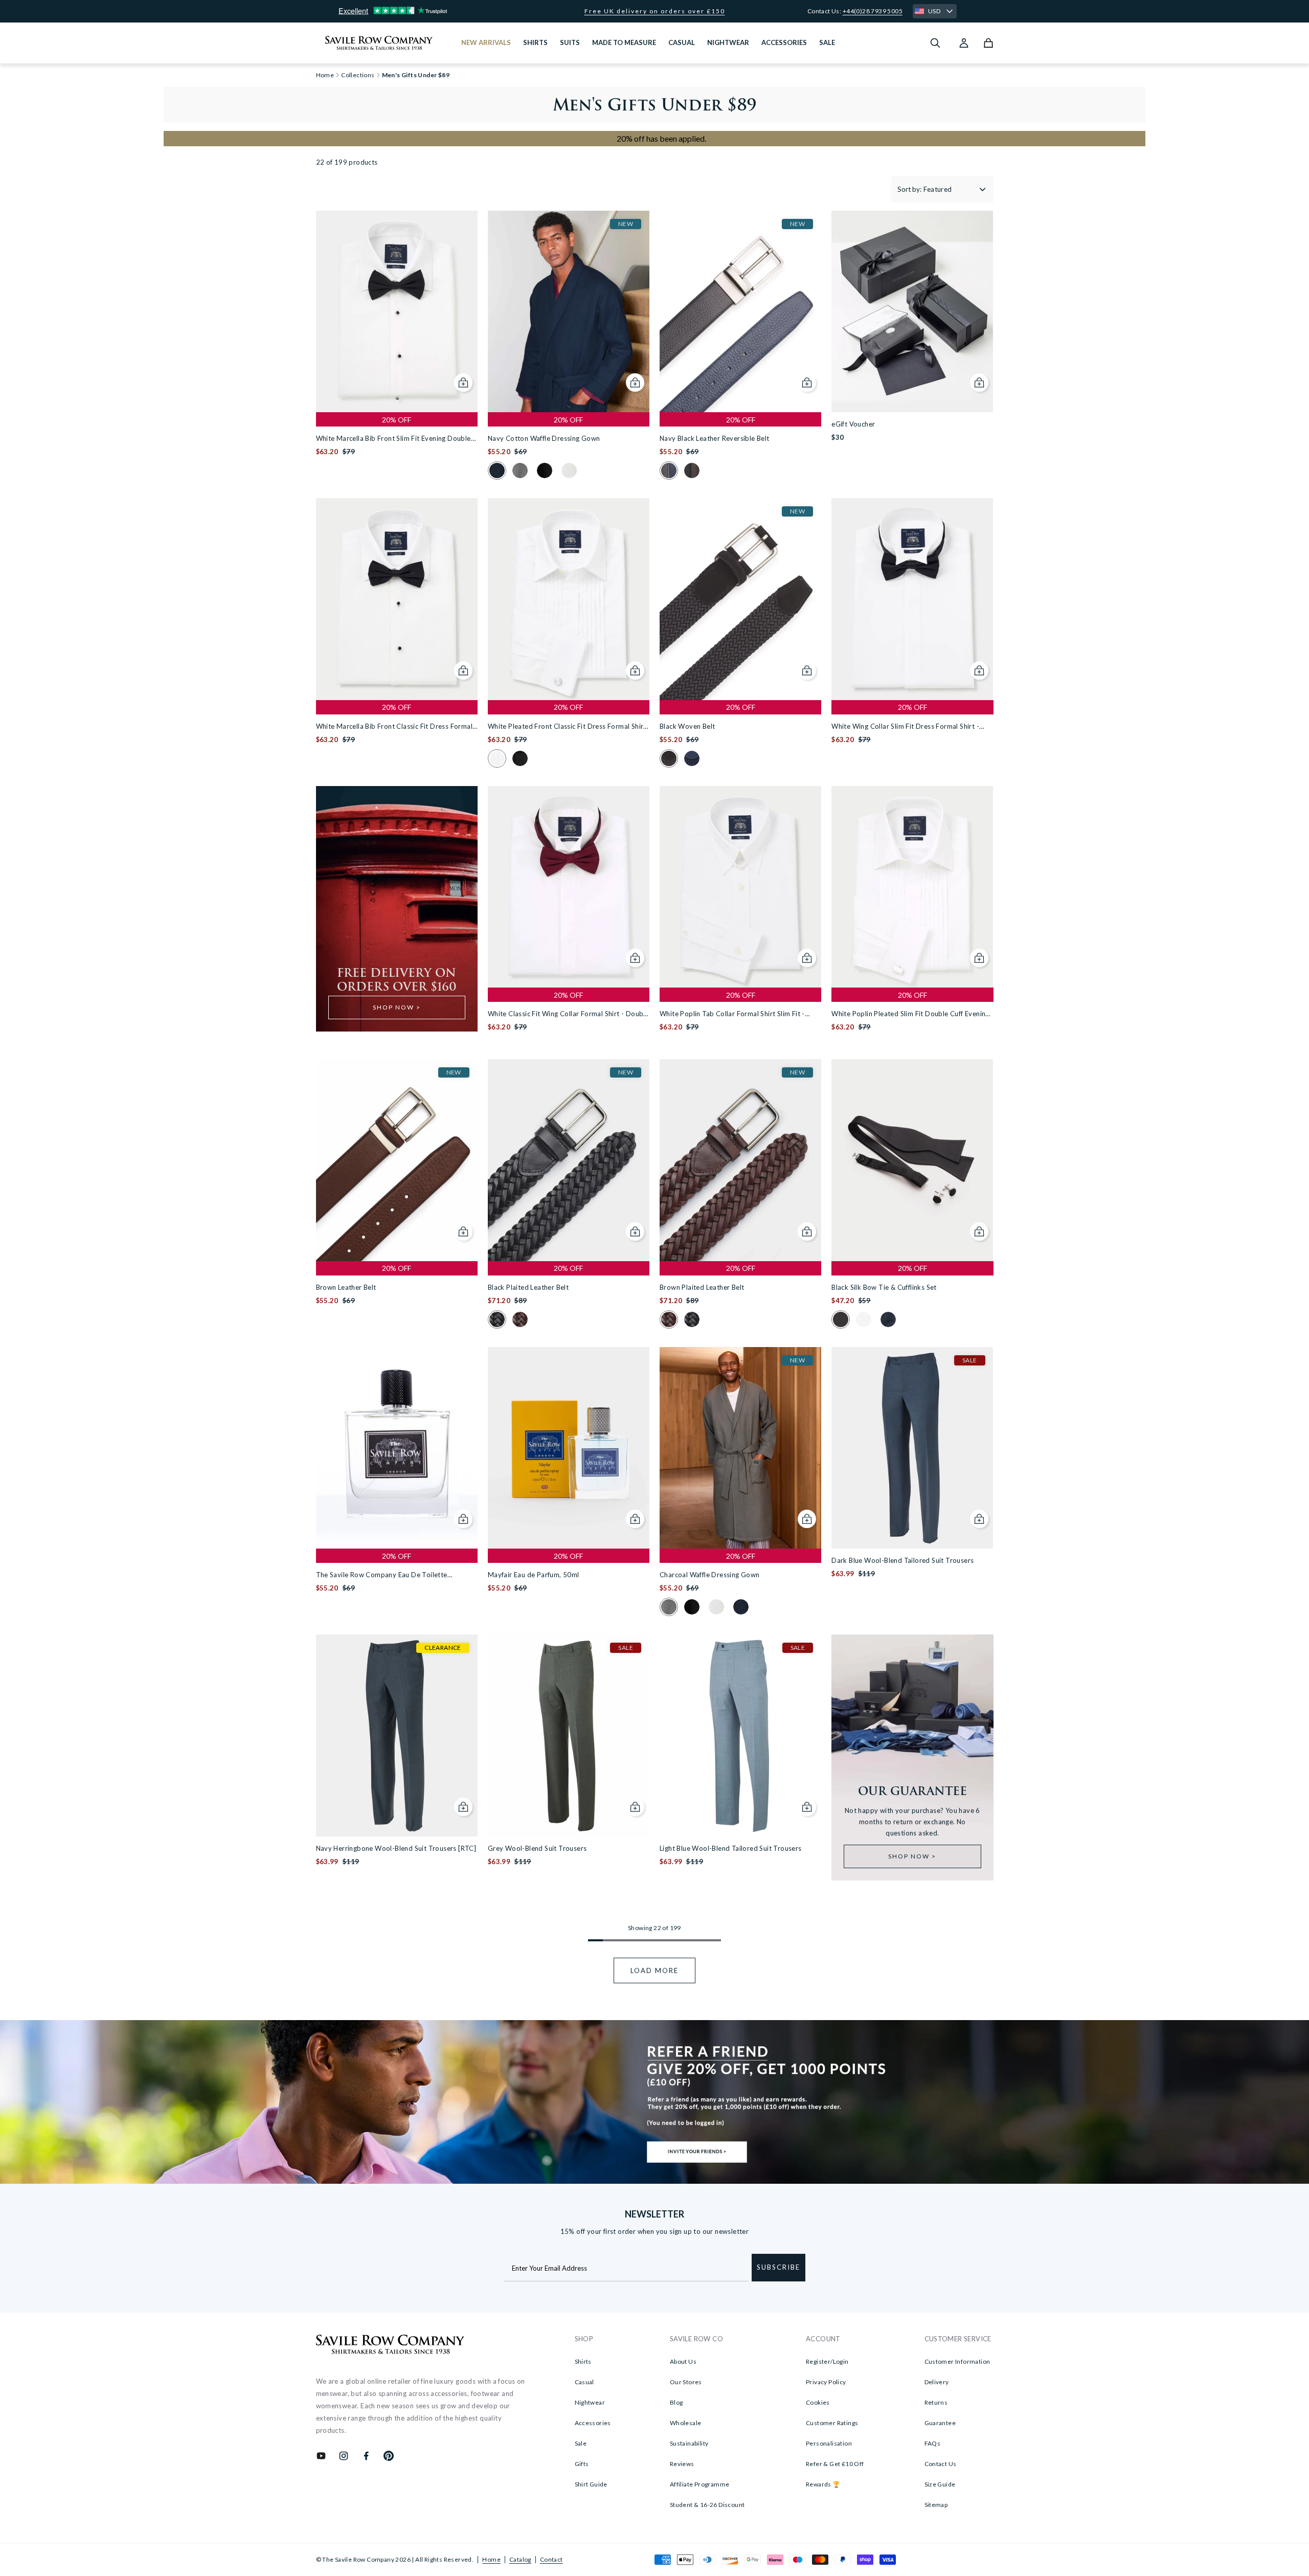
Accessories (593, 2423)
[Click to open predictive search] (935, 43)
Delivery (937, 2382)
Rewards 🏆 (823, 2484)
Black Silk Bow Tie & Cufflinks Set (884, 1287)
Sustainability (689, 2443)
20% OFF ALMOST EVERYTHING (655, 11)
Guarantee (940, 2423)
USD (934, 11)
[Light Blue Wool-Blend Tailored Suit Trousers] (740, 1735)
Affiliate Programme (700, 2484)
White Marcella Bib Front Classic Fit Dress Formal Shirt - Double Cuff (394, 727)
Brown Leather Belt (346, 1287)
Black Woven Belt (687, 726)
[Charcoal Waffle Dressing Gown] (740, 1448)
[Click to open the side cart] (988, 43)
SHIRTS (535, 42)
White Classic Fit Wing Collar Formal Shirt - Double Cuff (568, 1014)
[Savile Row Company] (390, 2346)
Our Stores (686, 2382)
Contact (551, 2559)
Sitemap (936, 2505)
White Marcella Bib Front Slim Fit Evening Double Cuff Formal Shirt (393, 439)
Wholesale (686, 2423)
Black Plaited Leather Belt (528, 1287)
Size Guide (940, 2484)
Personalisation (829, 2443)
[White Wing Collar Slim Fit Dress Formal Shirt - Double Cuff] (912, 599)
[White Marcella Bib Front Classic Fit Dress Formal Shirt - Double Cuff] (397, 599)
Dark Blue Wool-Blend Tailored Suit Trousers (902, 1560)
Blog (676, 2402)
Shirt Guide (591, 2484)
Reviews (682, 2464)
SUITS (570, 42)
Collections (358, 75)
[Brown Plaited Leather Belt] (740, 1160)
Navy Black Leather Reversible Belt (715, 438)
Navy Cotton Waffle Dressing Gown (544, 438)
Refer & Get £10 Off (835, 2464)
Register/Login (827, 2361)
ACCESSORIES (784, 42)
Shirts (583, 2361)
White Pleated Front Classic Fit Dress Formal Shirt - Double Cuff (567, 727)
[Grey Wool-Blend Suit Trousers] (569, 1735)
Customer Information (957, 2361)
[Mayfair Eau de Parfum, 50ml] (569, 1448)
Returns (936, 2402)
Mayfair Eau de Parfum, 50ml (534, 1575)
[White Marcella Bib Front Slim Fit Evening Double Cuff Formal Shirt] (397, 311)
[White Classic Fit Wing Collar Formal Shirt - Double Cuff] (569, 887)
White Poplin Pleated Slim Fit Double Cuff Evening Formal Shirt (910, 1014)
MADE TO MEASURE (624, 42)
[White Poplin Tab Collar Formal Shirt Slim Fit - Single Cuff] (740, 887)
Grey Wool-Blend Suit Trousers (537, 1848)
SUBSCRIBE (778, 2267)
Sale (581, 2443)
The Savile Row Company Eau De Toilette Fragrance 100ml (382, 1575)
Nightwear (590, 2402)
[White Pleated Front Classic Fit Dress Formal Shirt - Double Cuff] (569, 599)
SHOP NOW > (397, 1007)
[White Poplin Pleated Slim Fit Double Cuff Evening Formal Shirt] (912, 887)
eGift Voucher (853, 424)
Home (491, 2559)
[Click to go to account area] (964, 43)
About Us (683, 2361)
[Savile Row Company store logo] (379, 43)
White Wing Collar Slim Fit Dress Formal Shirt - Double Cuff (905, 727)
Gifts (582, 2464)
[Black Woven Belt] (740, 599)
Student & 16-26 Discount (707, 2505)
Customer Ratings (832, 2423)
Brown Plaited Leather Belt (702, 1287)
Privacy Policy (826, 2382)
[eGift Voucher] (912, 311)
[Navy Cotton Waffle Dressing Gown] (569, 311)
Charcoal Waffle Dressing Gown (710, 1575)
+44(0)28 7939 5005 (873, 11)
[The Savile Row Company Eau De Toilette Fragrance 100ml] (397, 1448)
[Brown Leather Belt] (397, 1160)
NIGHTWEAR (728, 42)
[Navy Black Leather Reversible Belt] (740, 311)
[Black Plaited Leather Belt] (569, 1160)
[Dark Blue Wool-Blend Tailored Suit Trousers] (912, 1448)
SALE (827, 42)
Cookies (818, 2402)
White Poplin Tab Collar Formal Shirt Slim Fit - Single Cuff (732, 1014)
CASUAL (682, 42)
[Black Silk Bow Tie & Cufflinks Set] (912, 1160)
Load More (654, 1970)
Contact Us (941, 2464)
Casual (584, 2382)
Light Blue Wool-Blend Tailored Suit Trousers (731, 1848)
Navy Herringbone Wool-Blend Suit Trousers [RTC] (396, 1848)
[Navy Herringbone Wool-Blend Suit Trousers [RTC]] (397, 1735)
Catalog (520, 2559)
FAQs (933, 2443)
